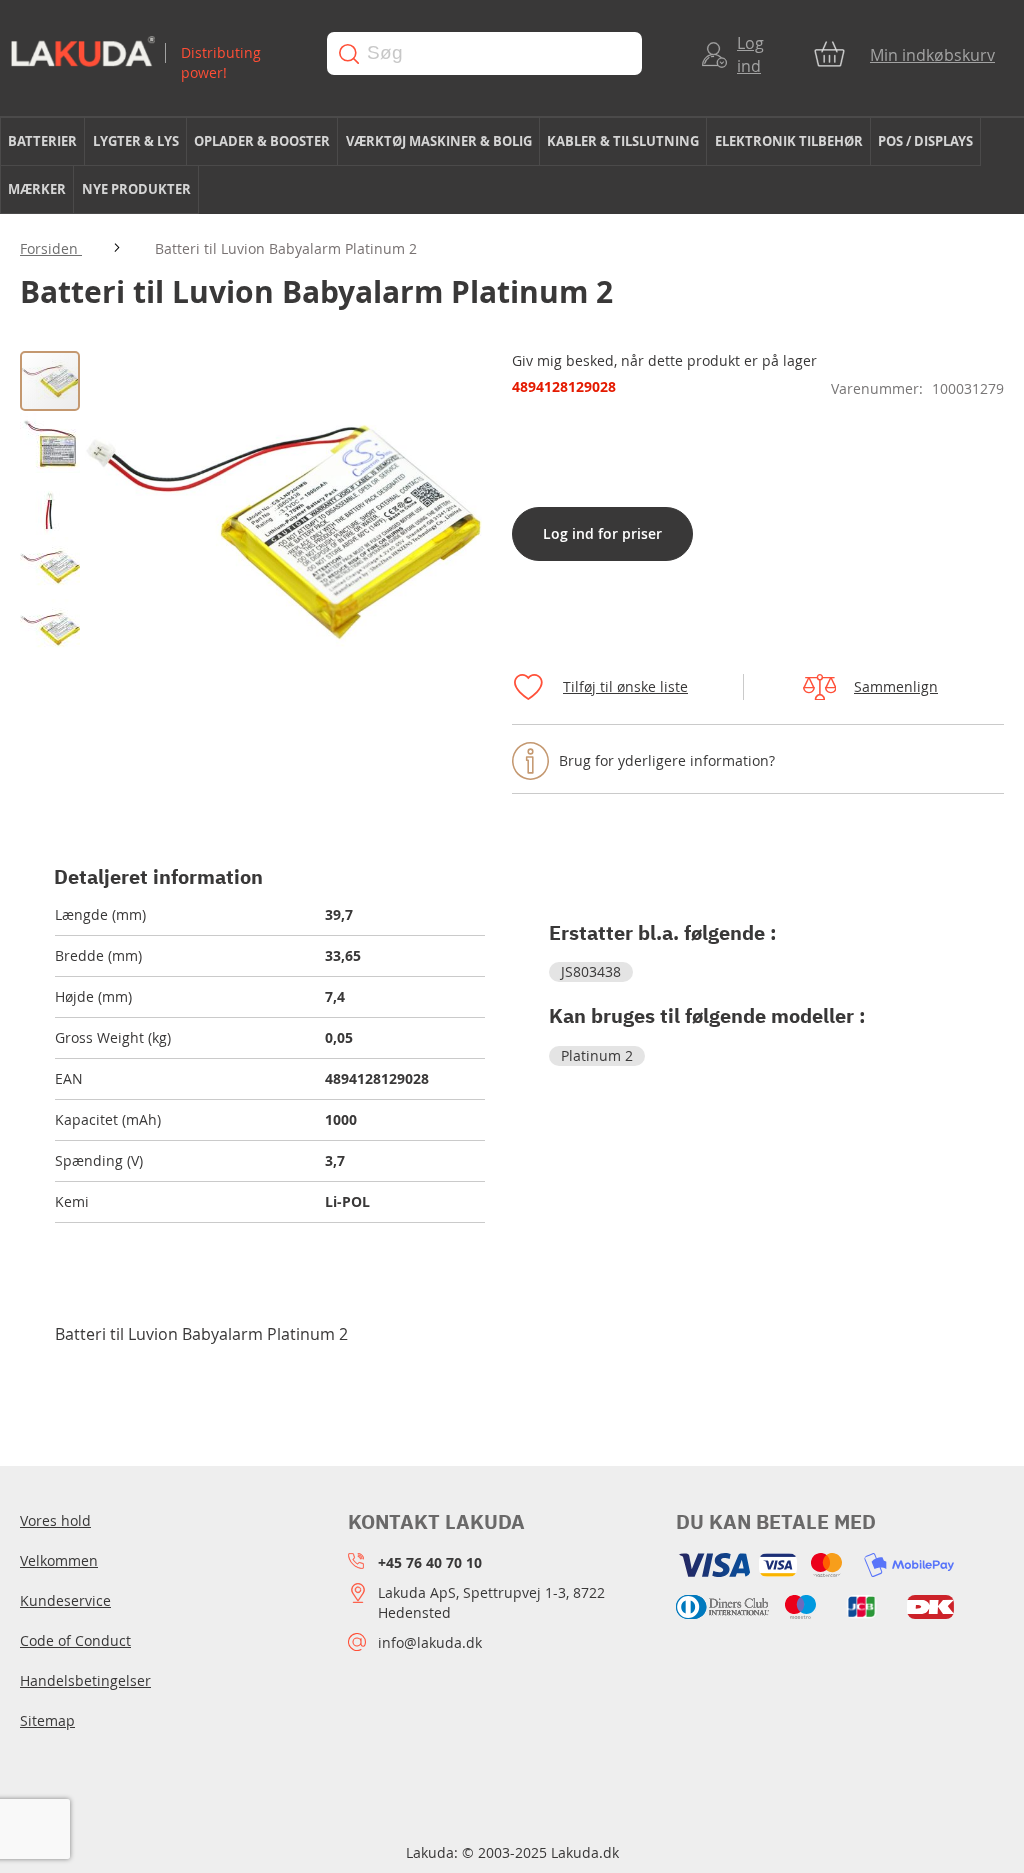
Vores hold (55, 1520)
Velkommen (59, 1560)
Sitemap (47, 1720)
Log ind (750, 54)
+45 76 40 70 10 (430, 1562)
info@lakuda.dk (430, 1642)
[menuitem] (42, 141)
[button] (51, 442)
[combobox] (484, 53)
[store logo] (153, 53)
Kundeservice (65, 1600)
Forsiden (51, 248)
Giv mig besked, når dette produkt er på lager (664, 360)
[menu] (512, 166)
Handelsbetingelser (85, 1680)
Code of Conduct (75, 1640)
